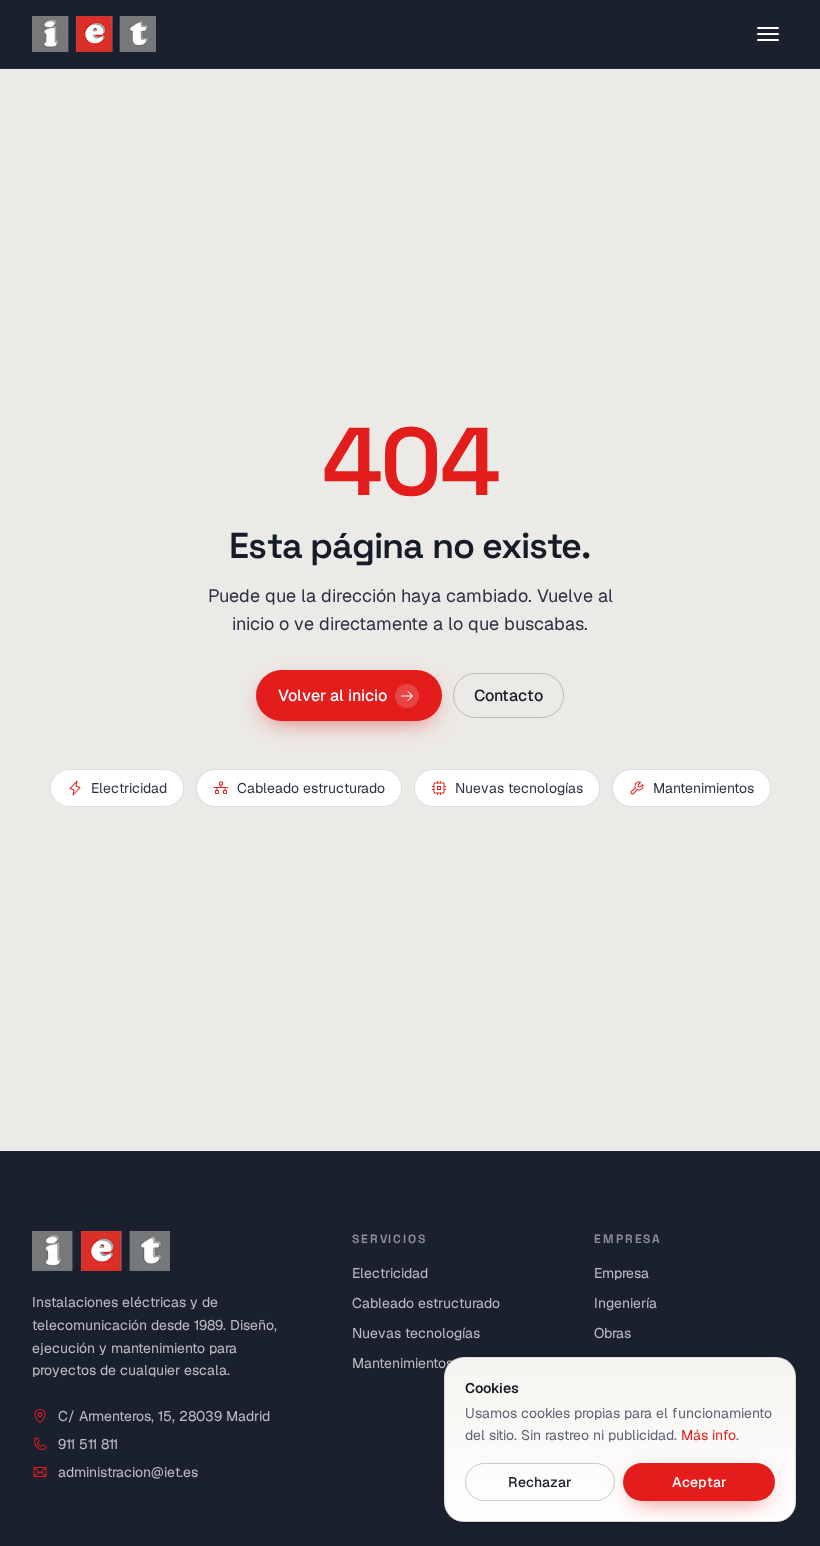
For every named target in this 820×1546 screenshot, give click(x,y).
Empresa (621, 1273)
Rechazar (540, 1482)
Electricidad (129, 788)
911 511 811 (88, 1444)
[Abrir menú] (768, 34)
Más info (708, 1435)
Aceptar (698, 1482)
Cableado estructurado (311, 788)
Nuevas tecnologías (519, 788)
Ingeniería (625, 1303)
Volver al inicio (332, 694)
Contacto (508, 694)
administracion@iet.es (128, 1472)
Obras (612, 1333)
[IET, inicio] (94, 34)
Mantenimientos (703, 788)
